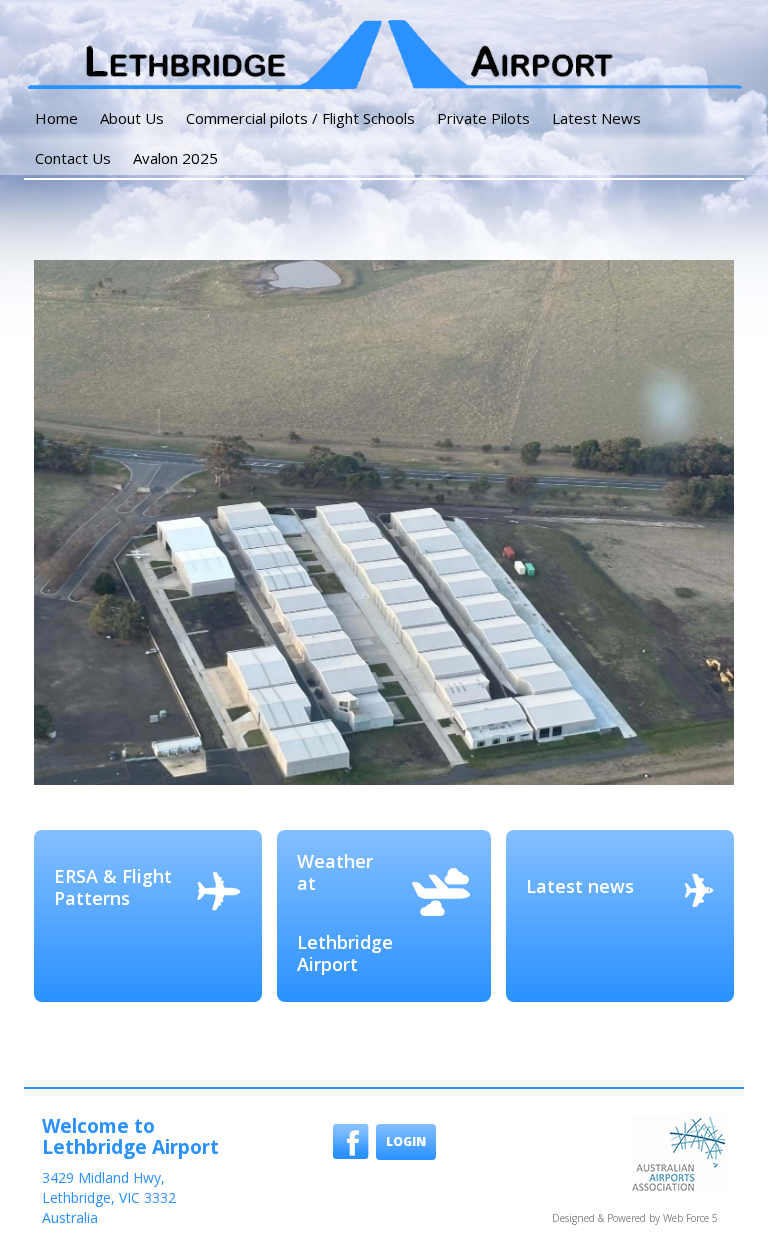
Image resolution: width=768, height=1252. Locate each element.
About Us (132, 118)
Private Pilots (483, 118)
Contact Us (73, 158)
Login (406, 1141)
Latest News (596, 118)
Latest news (580, 886)
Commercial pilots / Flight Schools (300, 118)
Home (56, 118)
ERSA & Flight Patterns (113, 887)
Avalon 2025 (175, 158)
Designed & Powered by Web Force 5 (635, 1218)
